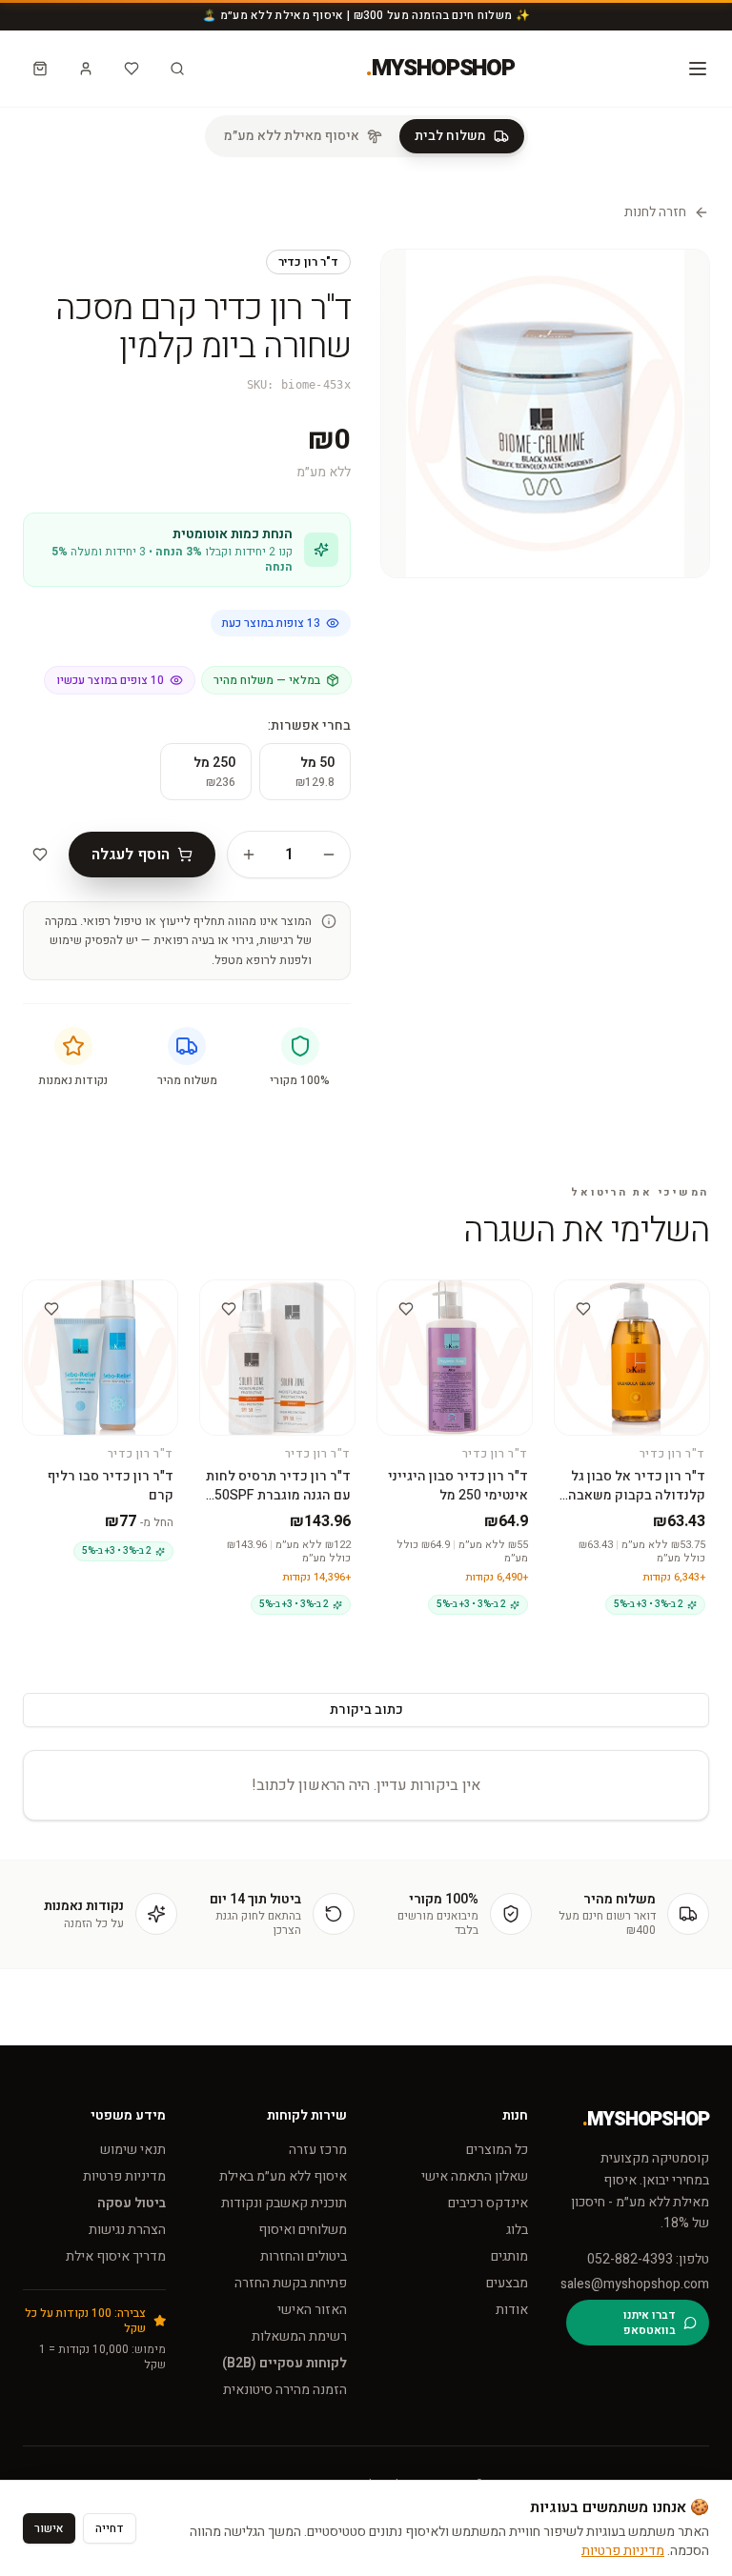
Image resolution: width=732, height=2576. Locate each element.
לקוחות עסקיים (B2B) (285, 2363)
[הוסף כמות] (249, 855)
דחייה (110, 2528)
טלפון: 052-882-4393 (648, 2260)
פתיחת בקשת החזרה (291, 2283)
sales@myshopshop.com (638, 2284)
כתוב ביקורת (366, 1710)
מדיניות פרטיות (124, 2176)
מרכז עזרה (318, 2150)
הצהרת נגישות (127, 2230)
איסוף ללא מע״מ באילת (283, 2176)
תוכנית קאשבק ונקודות (284, 2203)
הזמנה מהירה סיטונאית (285, 2390)
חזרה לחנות (655, 212)
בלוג (517, 2230)
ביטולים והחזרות (304, 2256)
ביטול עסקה (132, 2203)
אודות (512, 2310)
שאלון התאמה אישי (475, 2176)
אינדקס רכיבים (488, 2203)
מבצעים (507, 2283)
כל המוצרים (497, 2150)
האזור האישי (312, 2310)
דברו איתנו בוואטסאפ (650, 2323)
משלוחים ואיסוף (303, 2230)
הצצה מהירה (625, 1305)
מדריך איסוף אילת (116, 2256)
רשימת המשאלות (299, 2336)
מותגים (509, 2256)
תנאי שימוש (133, 2150)
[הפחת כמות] (329, 855)
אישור (49, 2528)
